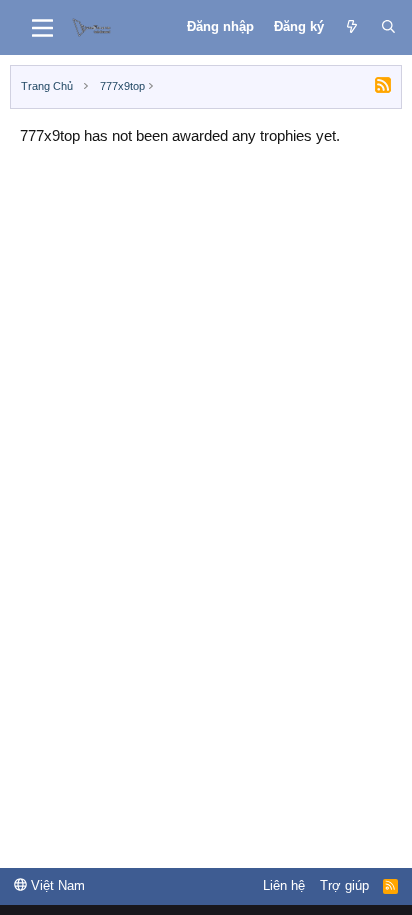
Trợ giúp (344, 885)
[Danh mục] (42, 28)
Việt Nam (56, 885)
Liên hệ (284, 885)
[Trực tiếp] (352, 27)
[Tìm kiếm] (388, 27)
